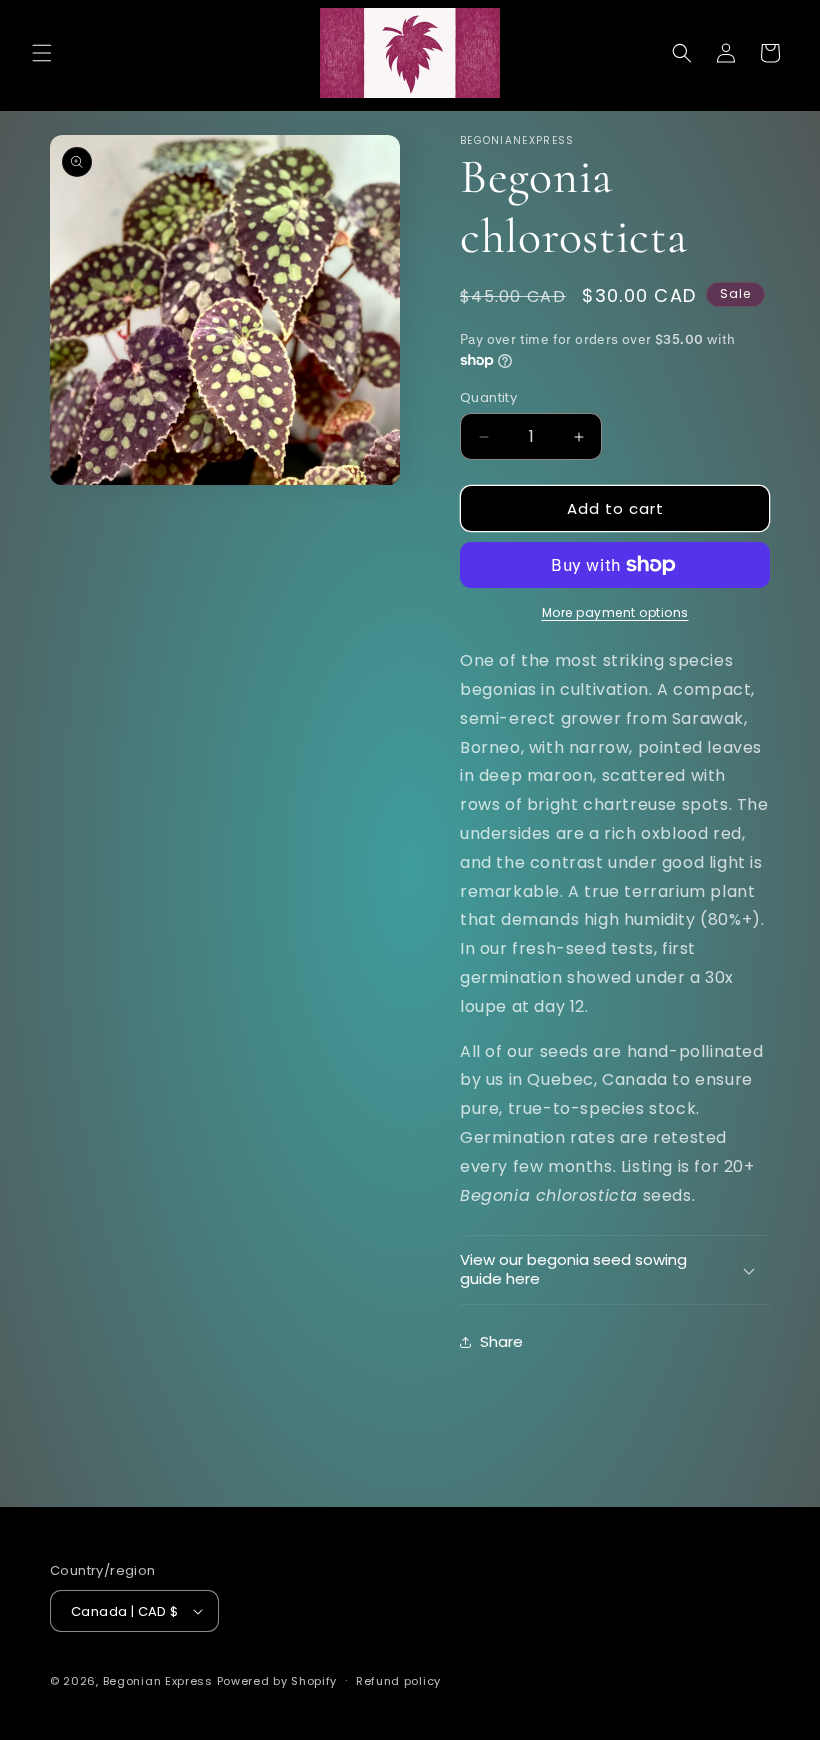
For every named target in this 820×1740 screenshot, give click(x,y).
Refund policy (398, 1681)
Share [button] (501, 1341)
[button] (42, 53)
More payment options (615, 612)
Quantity (488, 397)
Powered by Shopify (277, 1681)
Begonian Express (158, 1681)
